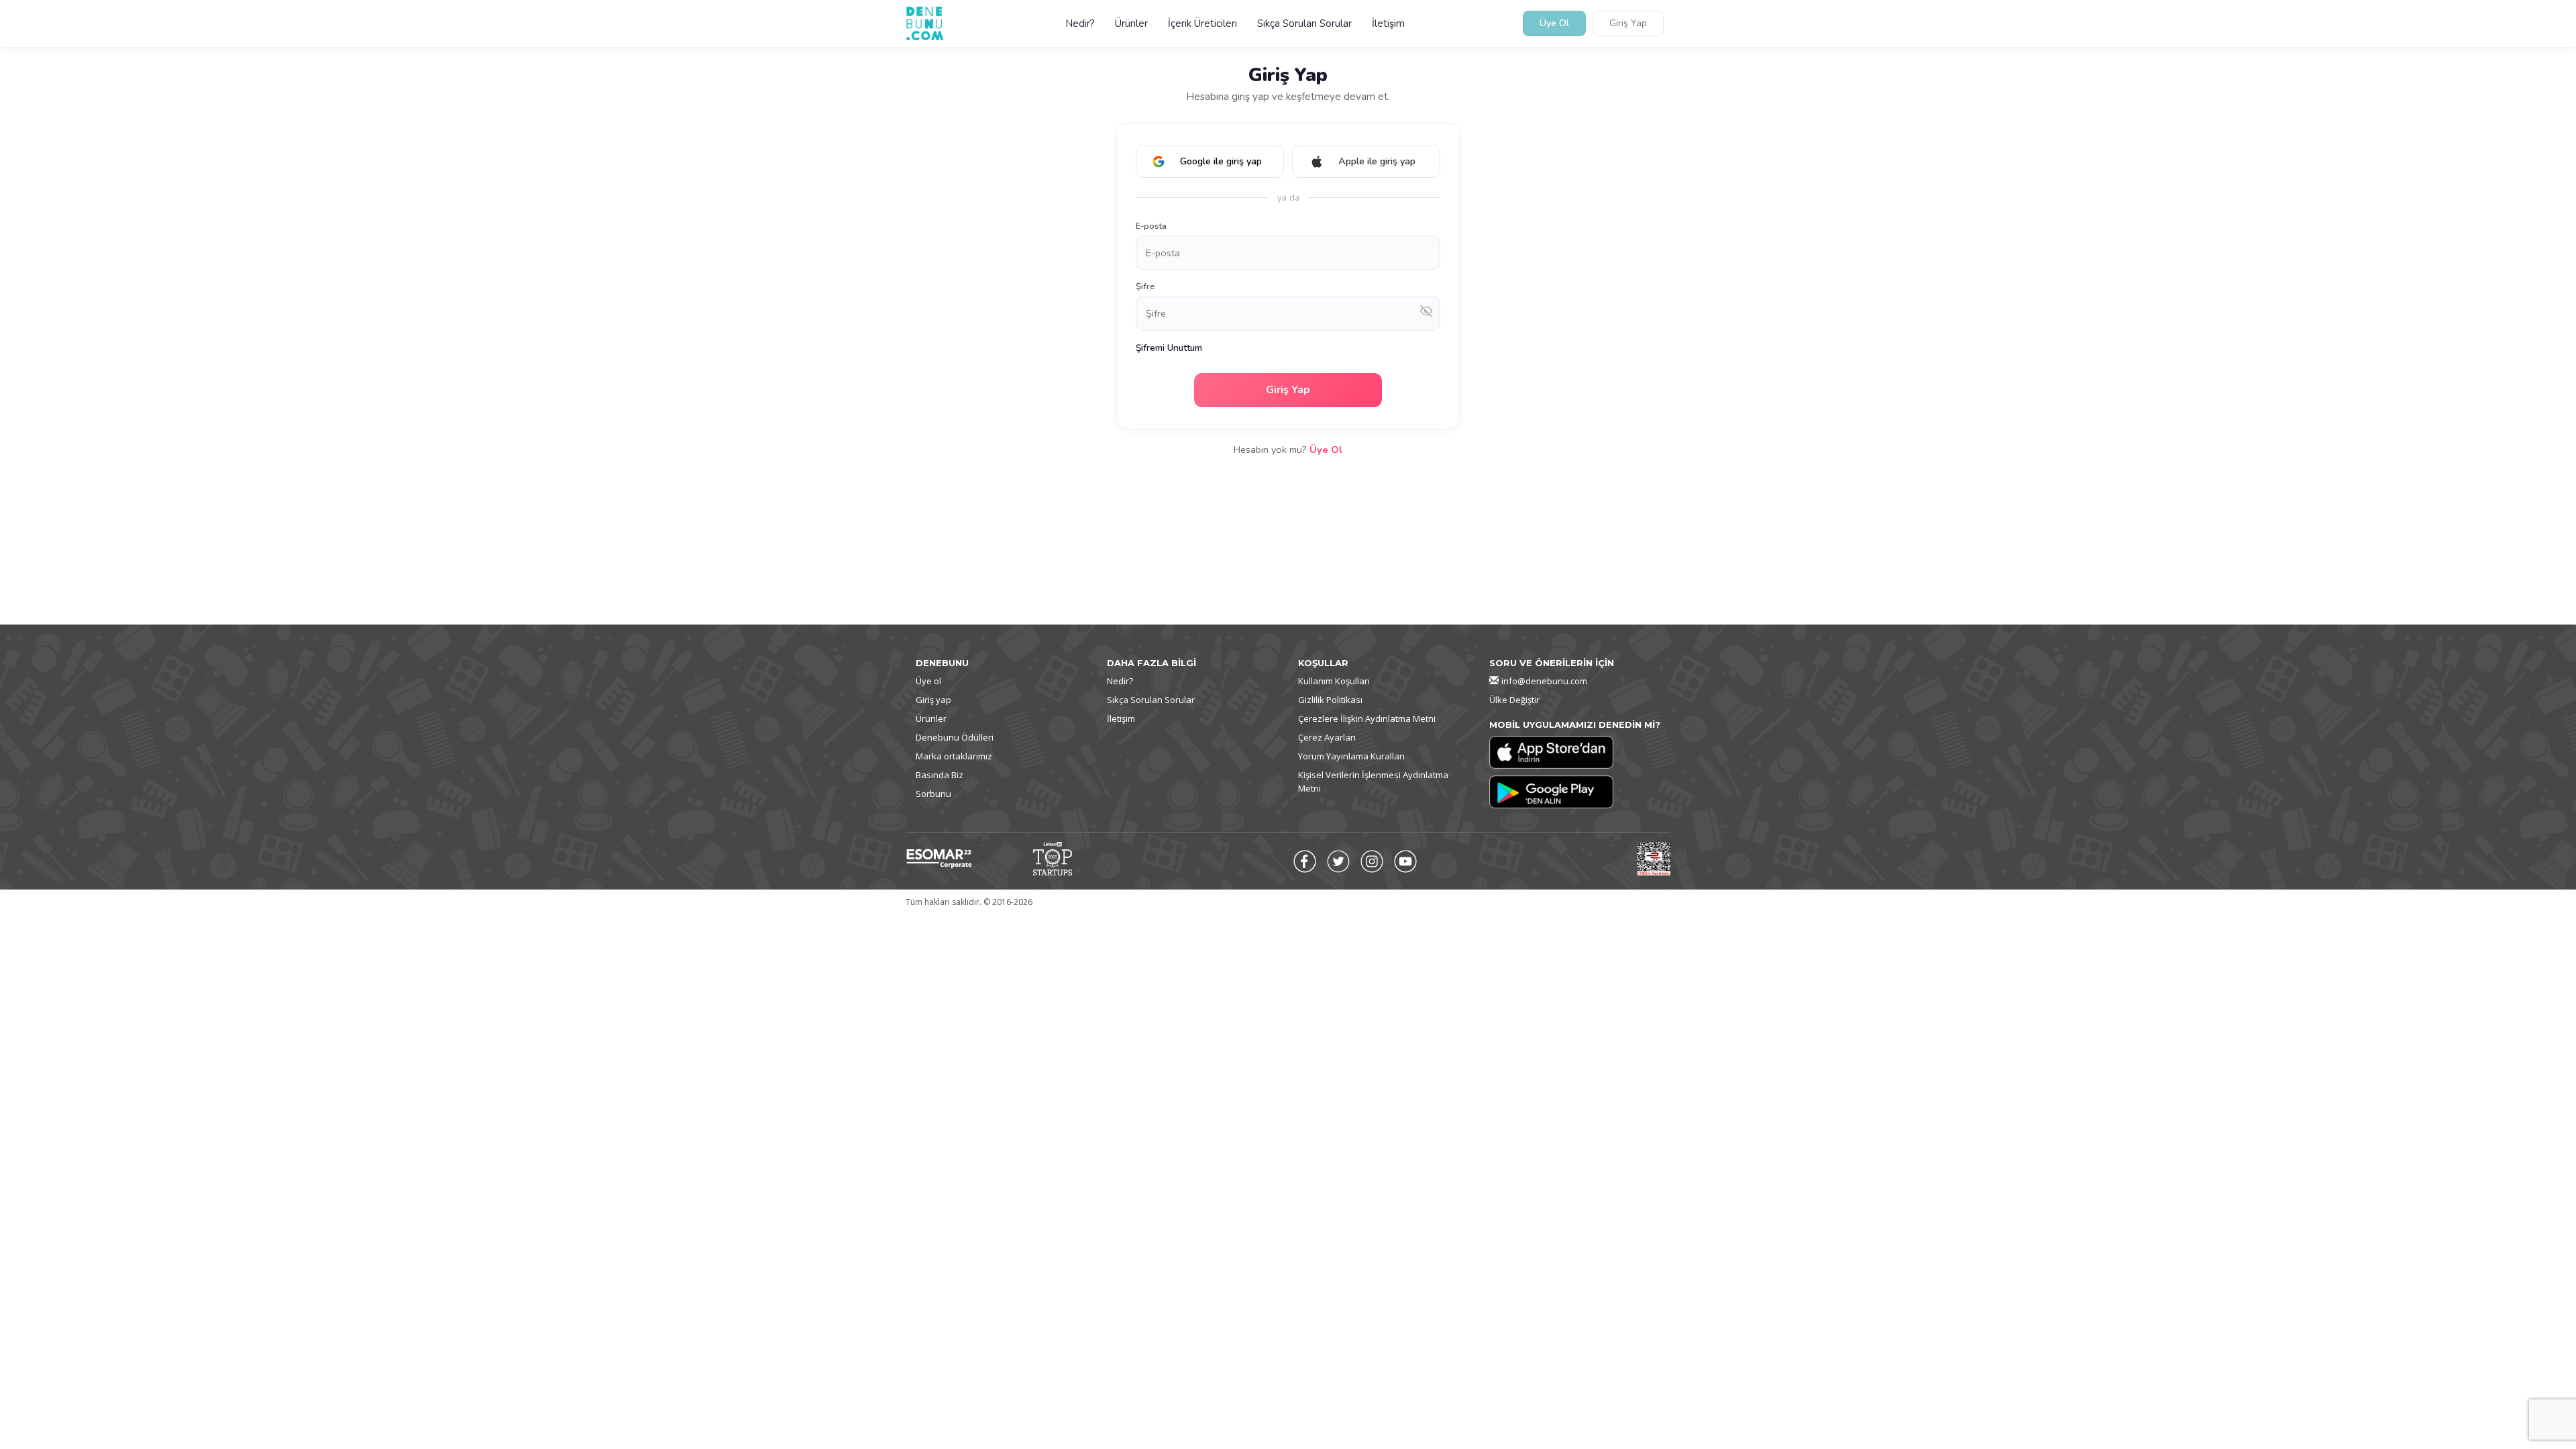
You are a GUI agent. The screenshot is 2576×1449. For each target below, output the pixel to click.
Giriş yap (933, 700)
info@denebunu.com (1544, 681)
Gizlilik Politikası (1330, 700)
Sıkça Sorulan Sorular (1304, 23)
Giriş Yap (1628, 24)
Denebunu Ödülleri (955, 737)
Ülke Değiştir (1514, 700)
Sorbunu (933, 794)
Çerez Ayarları (1327, 737)
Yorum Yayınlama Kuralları (1351, 756)
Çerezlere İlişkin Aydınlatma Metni (1367, 718)
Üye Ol (1554, 24)
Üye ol (928, 681)
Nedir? (1080, 23)
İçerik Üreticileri (1202, 23)
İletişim (1388, 23)
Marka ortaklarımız (954, 756)
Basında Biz (940, 775)
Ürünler (1131, 23)
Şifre (1145, 286)
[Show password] (1426, 314)
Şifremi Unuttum (1169, 348)
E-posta (1151, 226)
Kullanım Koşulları (1334, 681)
